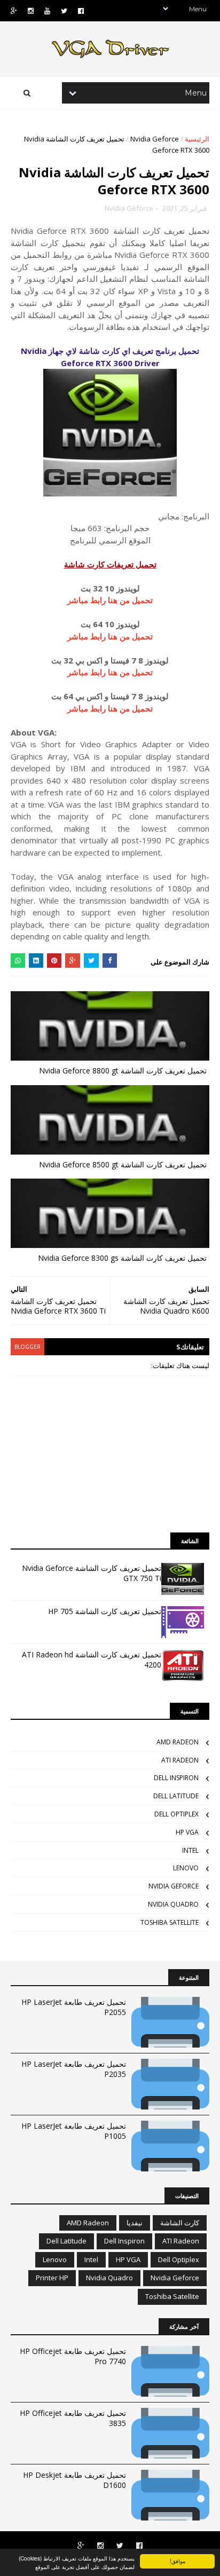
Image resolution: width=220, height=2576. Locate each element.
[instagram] (31, 11)
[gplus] (14, 11)
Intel (190, 1850)
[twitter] (64, 11)
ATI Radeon (180, 1760)
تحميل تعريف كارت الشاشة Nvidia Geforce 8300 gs (122, 1258)
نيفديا (135, 2223)
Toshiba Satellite (170, 1922)
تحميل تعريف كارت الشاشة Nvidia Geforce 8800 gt (123, 1070)
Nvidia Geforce (155, 139)
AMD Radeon (178, 1742)
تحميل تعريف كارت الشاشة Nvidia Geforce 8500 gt (123, 1164)
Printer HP (52, 2278)
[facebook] (81, 11)
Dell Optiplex (176, 1814)
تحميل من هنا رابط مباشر (110, 600)
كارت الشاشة (180, 2223)
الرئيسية (197, 139)
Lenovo (186, 1868)
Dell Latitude (176, 1796)
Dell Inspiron (176, 1778)
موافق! (178, 2561)
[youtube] (47, 11)
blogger (27, 1347)
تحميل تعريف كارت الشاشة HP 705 (105, 1611)
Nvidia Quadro (173, 1904)
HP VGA (187, 1832)
